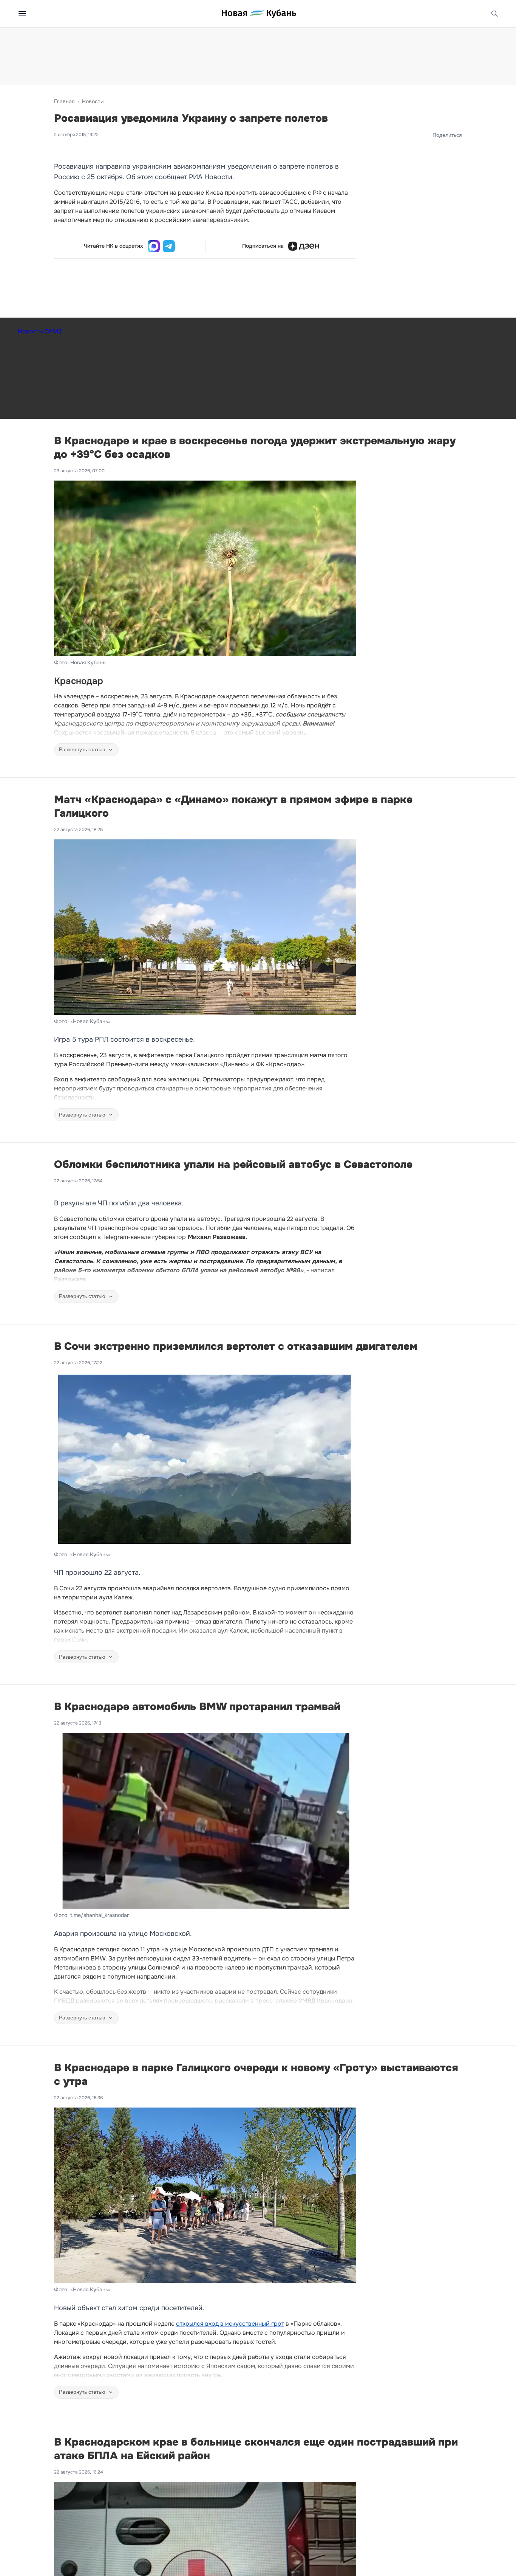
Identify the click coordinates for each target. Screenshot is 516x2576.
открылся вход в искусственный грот (230, 2324)
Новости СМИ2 (40, 331)
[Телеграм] (169, 246)
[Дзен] (304, 246)
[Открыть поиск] (494, 14)
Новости (93, 101)
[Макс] (154, 246)
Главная (64, 101)
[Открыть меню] (22, 14)
